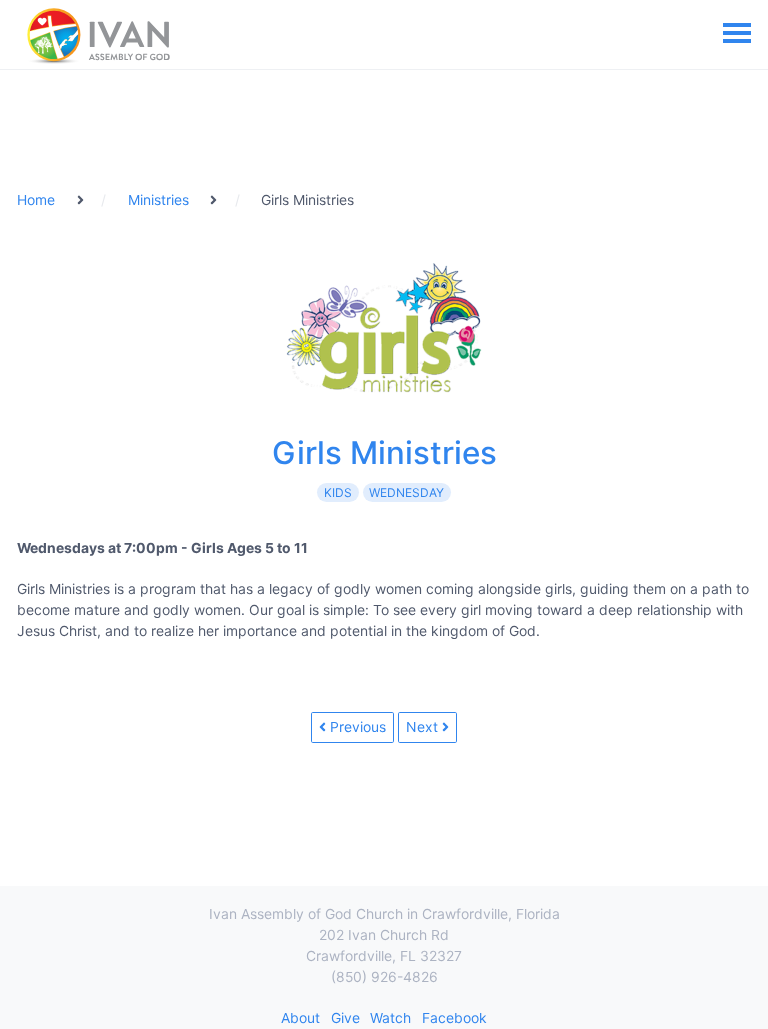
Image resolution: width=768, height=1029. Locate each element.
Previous (356, 726)
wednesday (406, 492)
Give (345, 1017)
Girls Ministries (384, 453)
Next (424, 726)
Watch (390, 1017)
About (300, 1017)
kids (338, 492)
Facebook (454, 1017)
